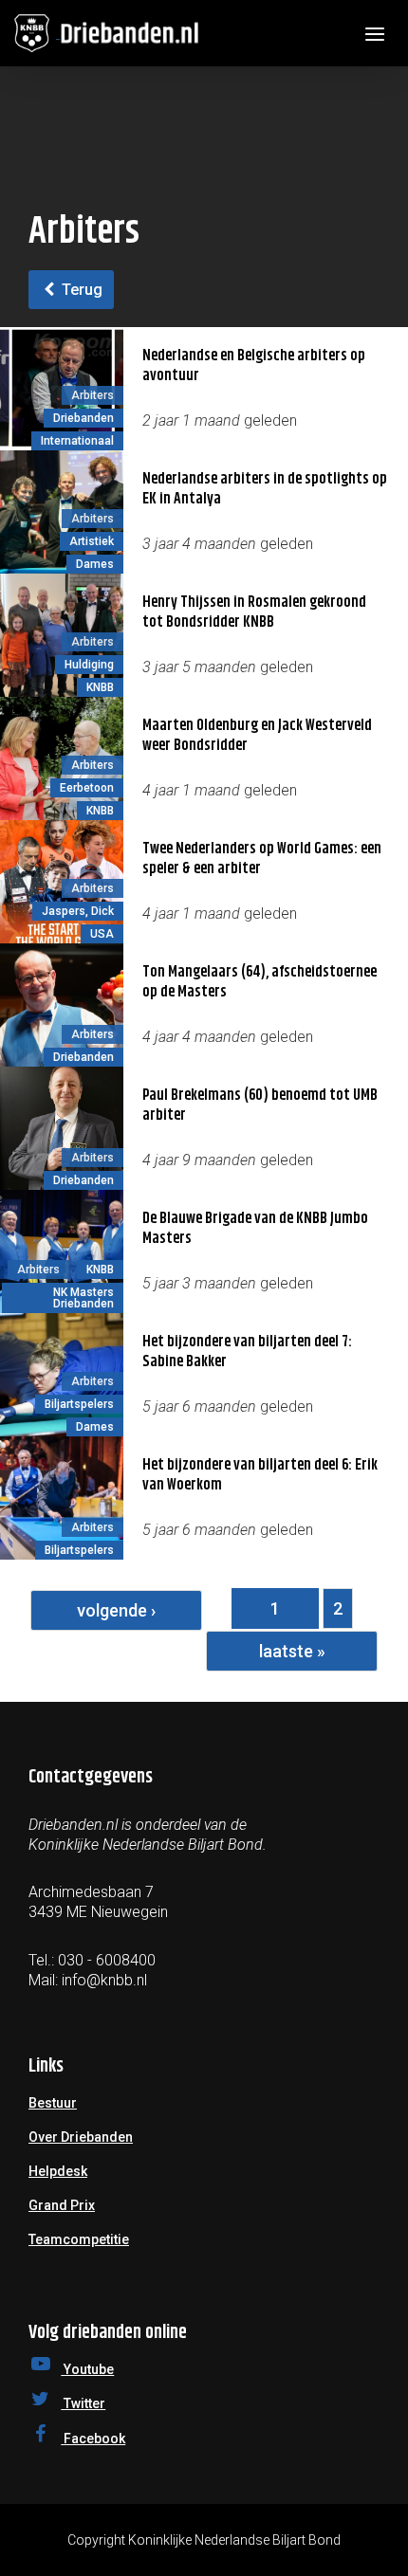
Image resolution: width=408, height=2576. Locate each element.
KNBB (100, 687)
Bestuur (53, 2103)
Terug (80, 290)
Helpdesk (58, 2171)
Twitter (83, 2403)
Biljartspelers (79, 1404)
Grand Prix (62, 2205)
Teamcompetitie (79, 2239)
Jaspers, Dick (78, 911)
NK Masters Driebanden (83, 1298)
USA (102, 934)
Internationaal (77, 441)
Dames (95, 564)
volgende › (116, 1610)
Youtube (87, 2369)
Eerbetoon (87, 788)
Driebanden (83, 418)
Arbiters (93, 395)
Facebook (93, 2439)
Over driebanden (81, 2137)
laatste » (292, 1651)
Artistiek (92, 541)
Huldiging (89, 665)
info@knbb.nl (104, 1980)
